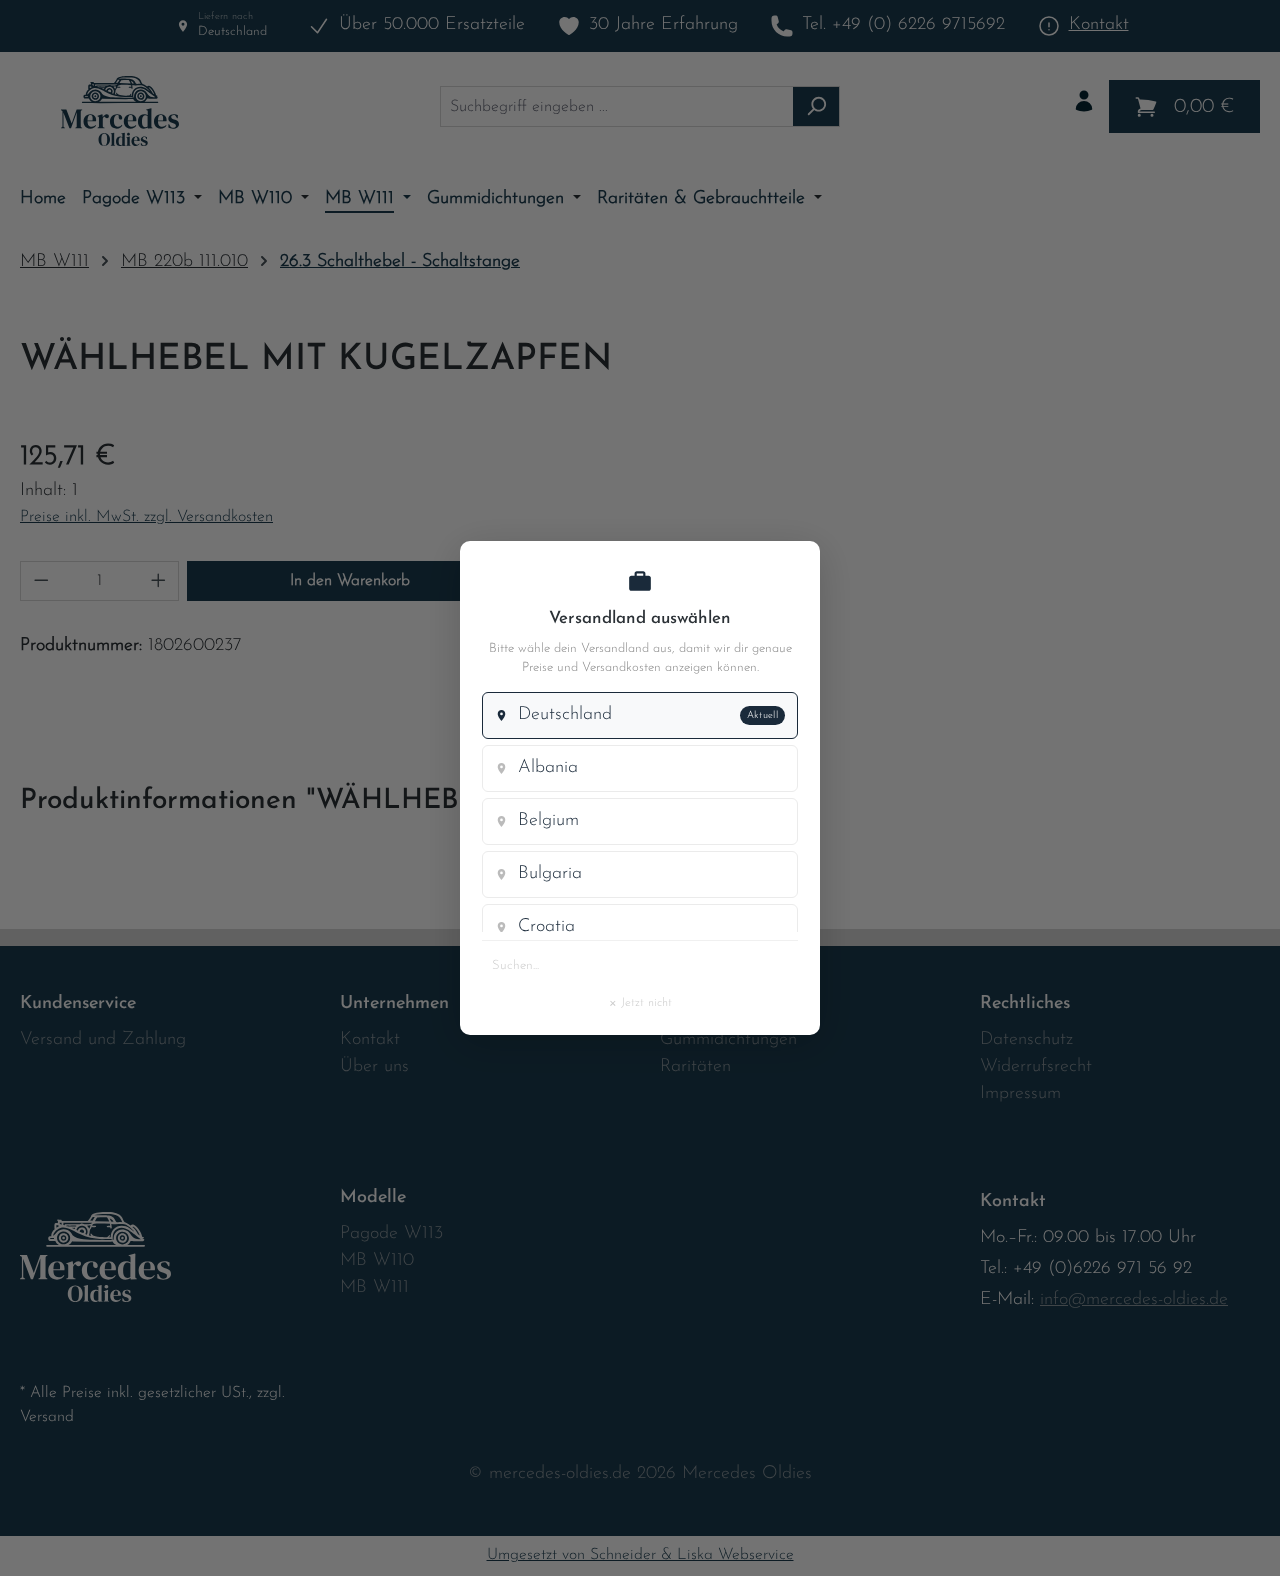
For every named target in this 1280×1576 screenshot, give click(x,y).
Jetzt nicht (640, 1002)
